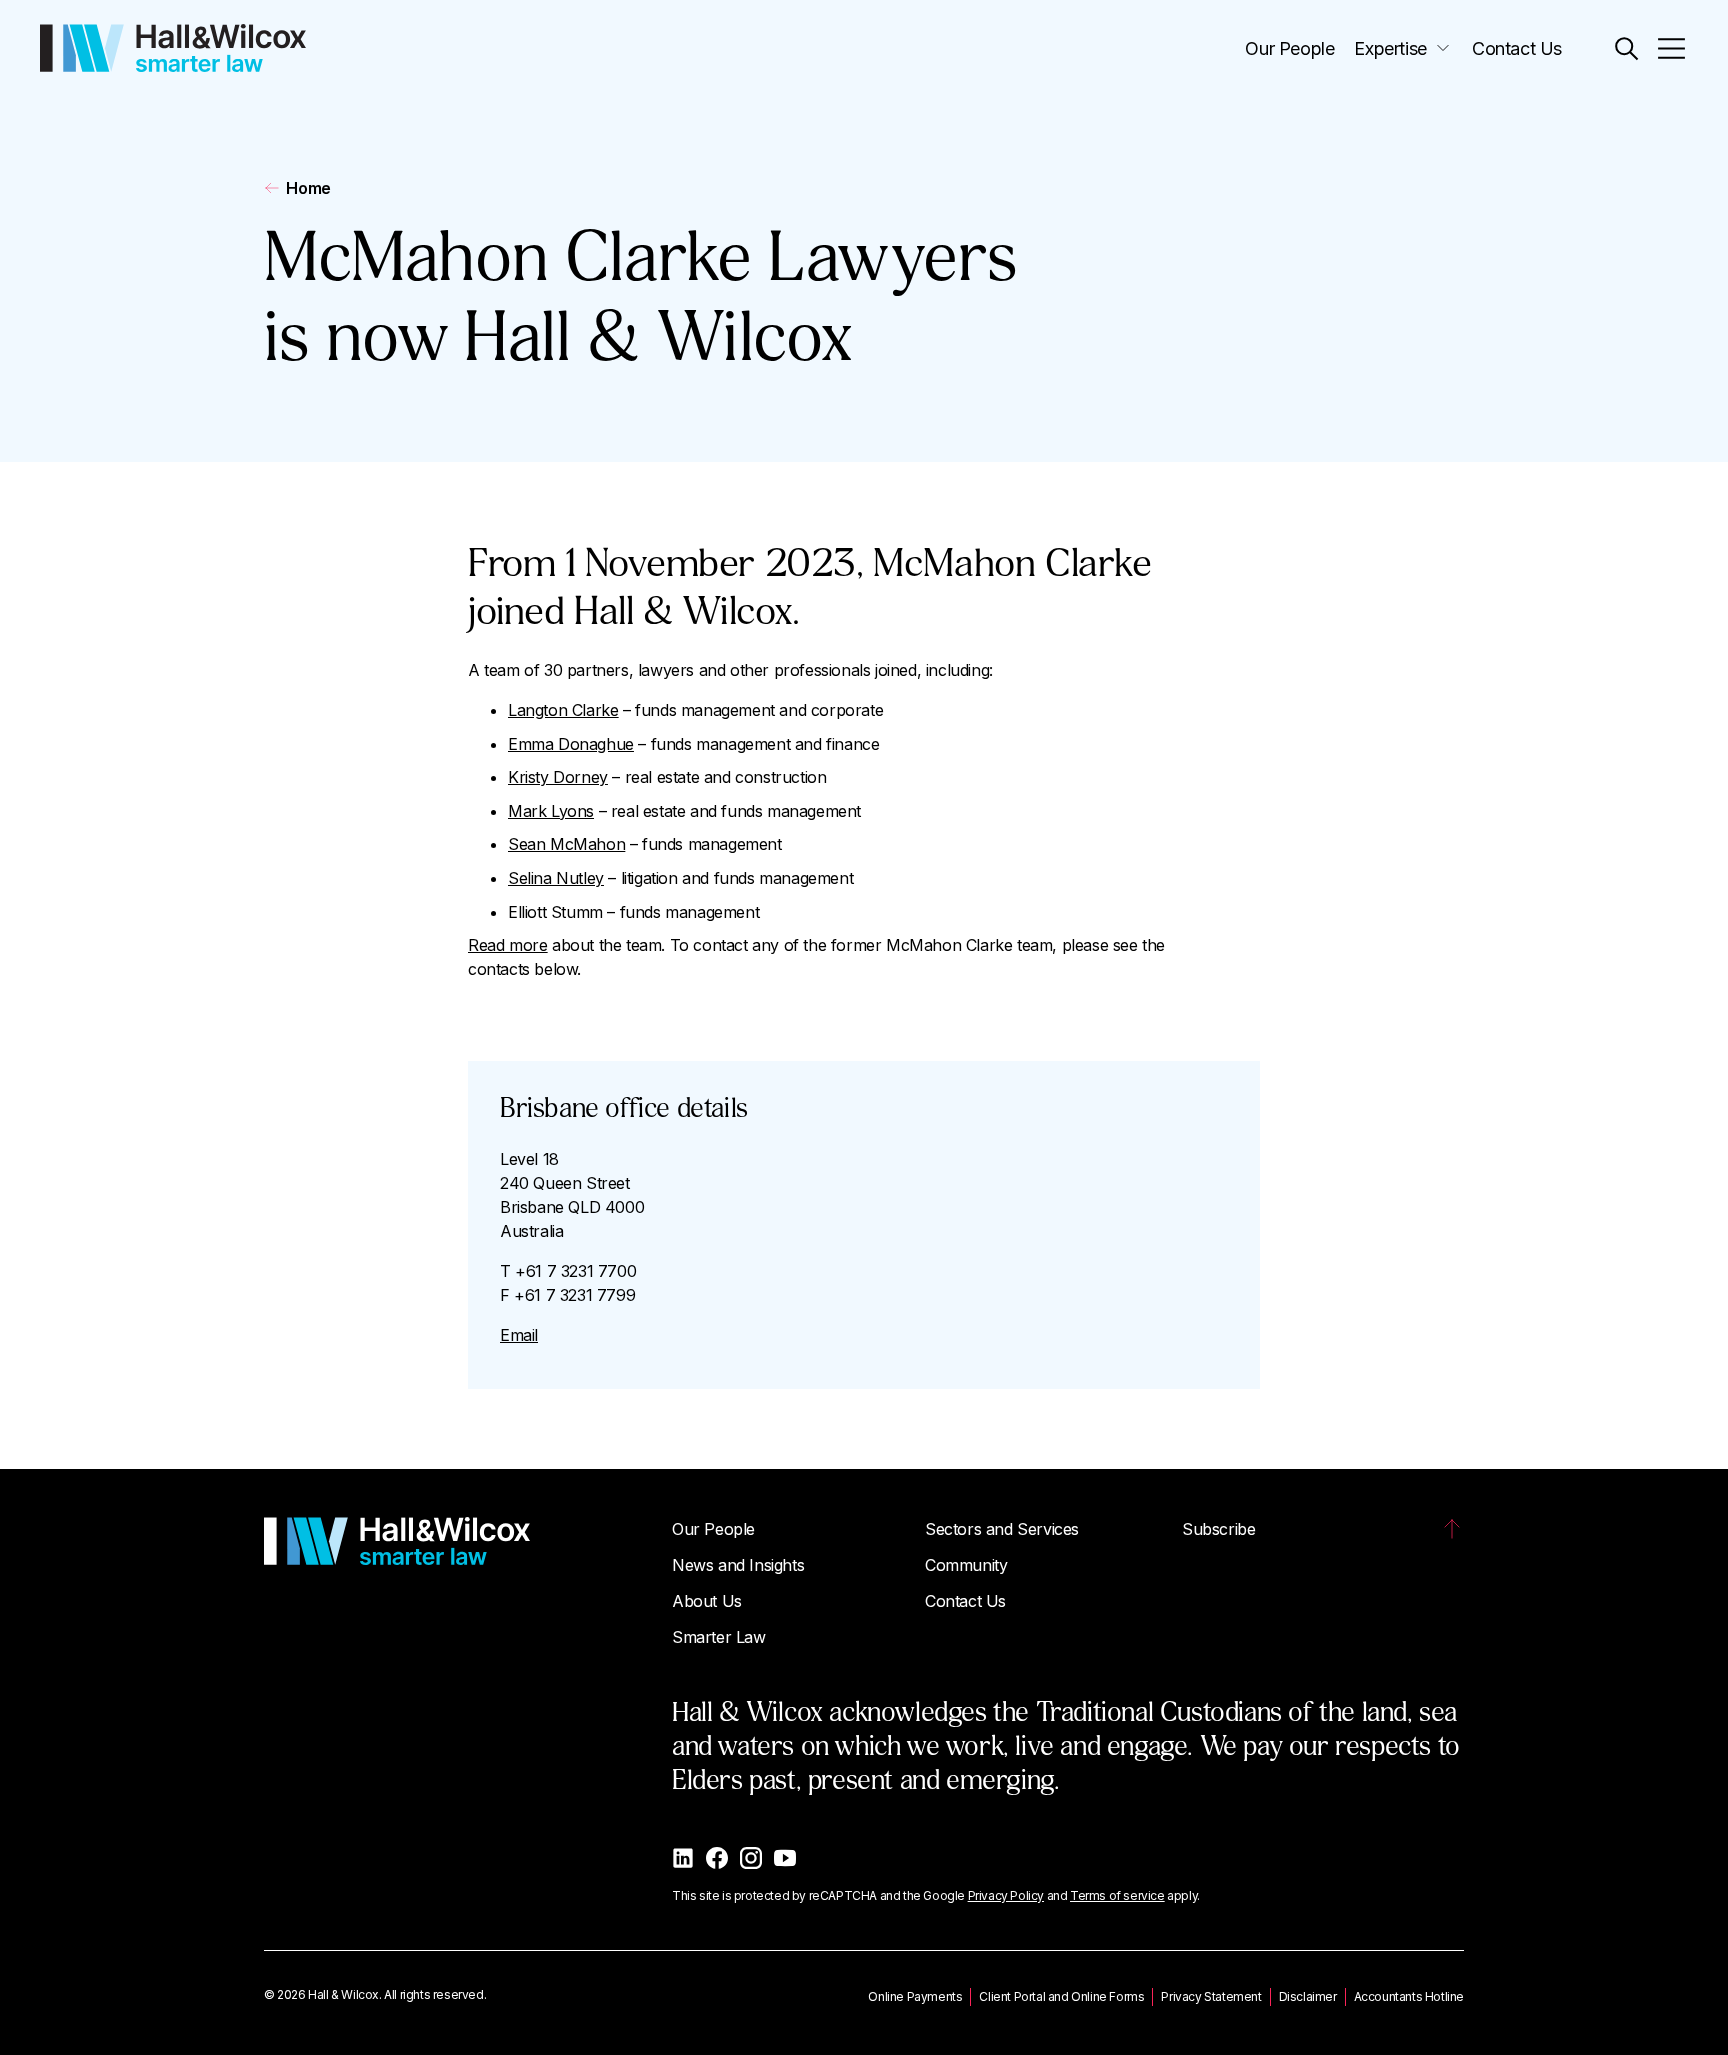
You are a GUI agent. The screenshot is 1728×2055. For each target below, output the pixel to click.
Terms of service (1117, 1895)
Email (519, 1335)
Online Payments (915, 1996)
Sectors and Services (1002, 1529)
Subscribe (1218, 1529)
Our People (1289, 48)
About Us (707, 1601)
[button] (1626, 48)
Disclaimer (1308, 1996)
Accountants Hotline (1409, 1996)
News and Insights (738, 1565)
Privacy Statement (1211, 1996)
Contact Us (1517, 48)
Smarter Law (719, 1637)
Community (966, 1565)
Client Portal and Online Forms (1061, 1996)
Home (308, 188)
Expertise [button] (1390, 48)
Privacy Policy (1006, 1895)
